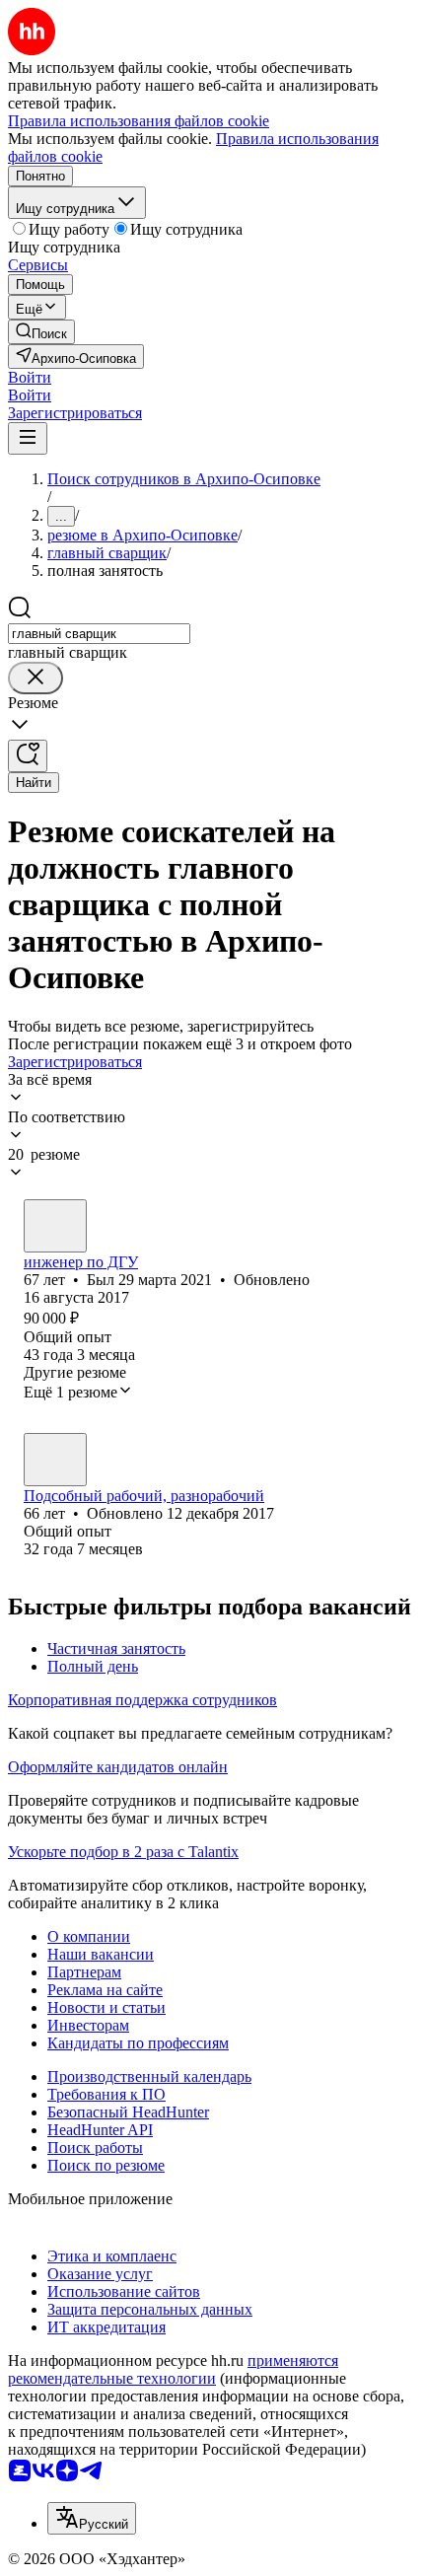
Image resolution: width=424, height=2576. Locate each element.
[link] (41, 332)
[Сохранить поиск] (28, 756)
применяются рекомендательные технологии (173, 2369)
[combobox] (99, 634)
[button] (30, 377)
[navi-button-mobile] (28, 438)
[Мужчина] (55, 1226)
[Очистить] (35, 678)
